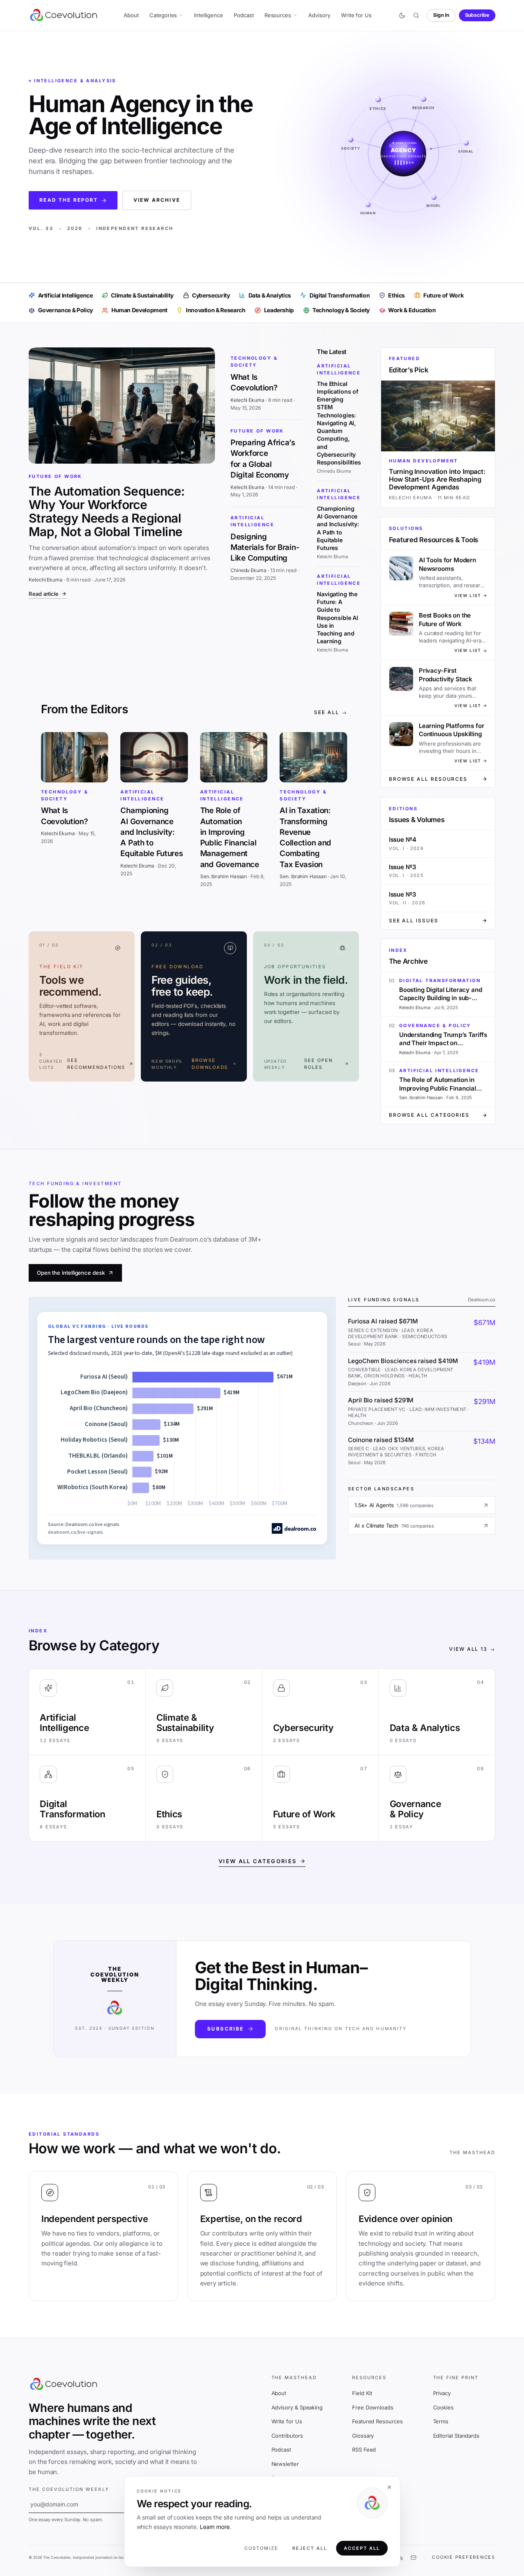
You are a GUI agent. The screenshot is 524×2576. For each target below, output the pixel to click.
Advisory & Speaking (297, 2407)
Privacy (442, 2393)
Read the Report (69, 200)
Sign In (441, 15)
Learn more (215, 2527)
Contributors (287, 2436)
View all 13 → (472, 1649)
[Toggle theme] (402, 16)
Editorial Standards (456, 2436)
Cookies (443, 2407)
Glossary (363, 2436)
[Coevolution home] (64, 15)
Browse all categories (429, 1115)
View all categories (257, 1861)
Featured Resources (377, 2421)
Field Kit (362, 2393)
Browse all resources (428, 779)
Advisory (319, 15)
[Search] (416, 16)
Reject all (310, 2548)
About (131, 15)
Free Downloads (373, 2407)
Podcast (244, 15)
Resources (278, 15)
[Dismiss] (389, 2487)
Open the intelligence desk (71, 1273)
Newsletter (285, 2464)
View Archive (157, 200)
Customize (261, 2548)
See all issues (414, 921)
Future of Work (55, 476)
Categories (163, 15)
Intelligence (208, 15)
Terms (441, 2421)
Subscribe (477, 15)
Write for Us (356, 15)
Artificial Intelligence (252, 521)
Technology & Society (254, 362)
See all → (330, 712)
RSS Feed (364, 2450)
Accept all (362, 2548)
